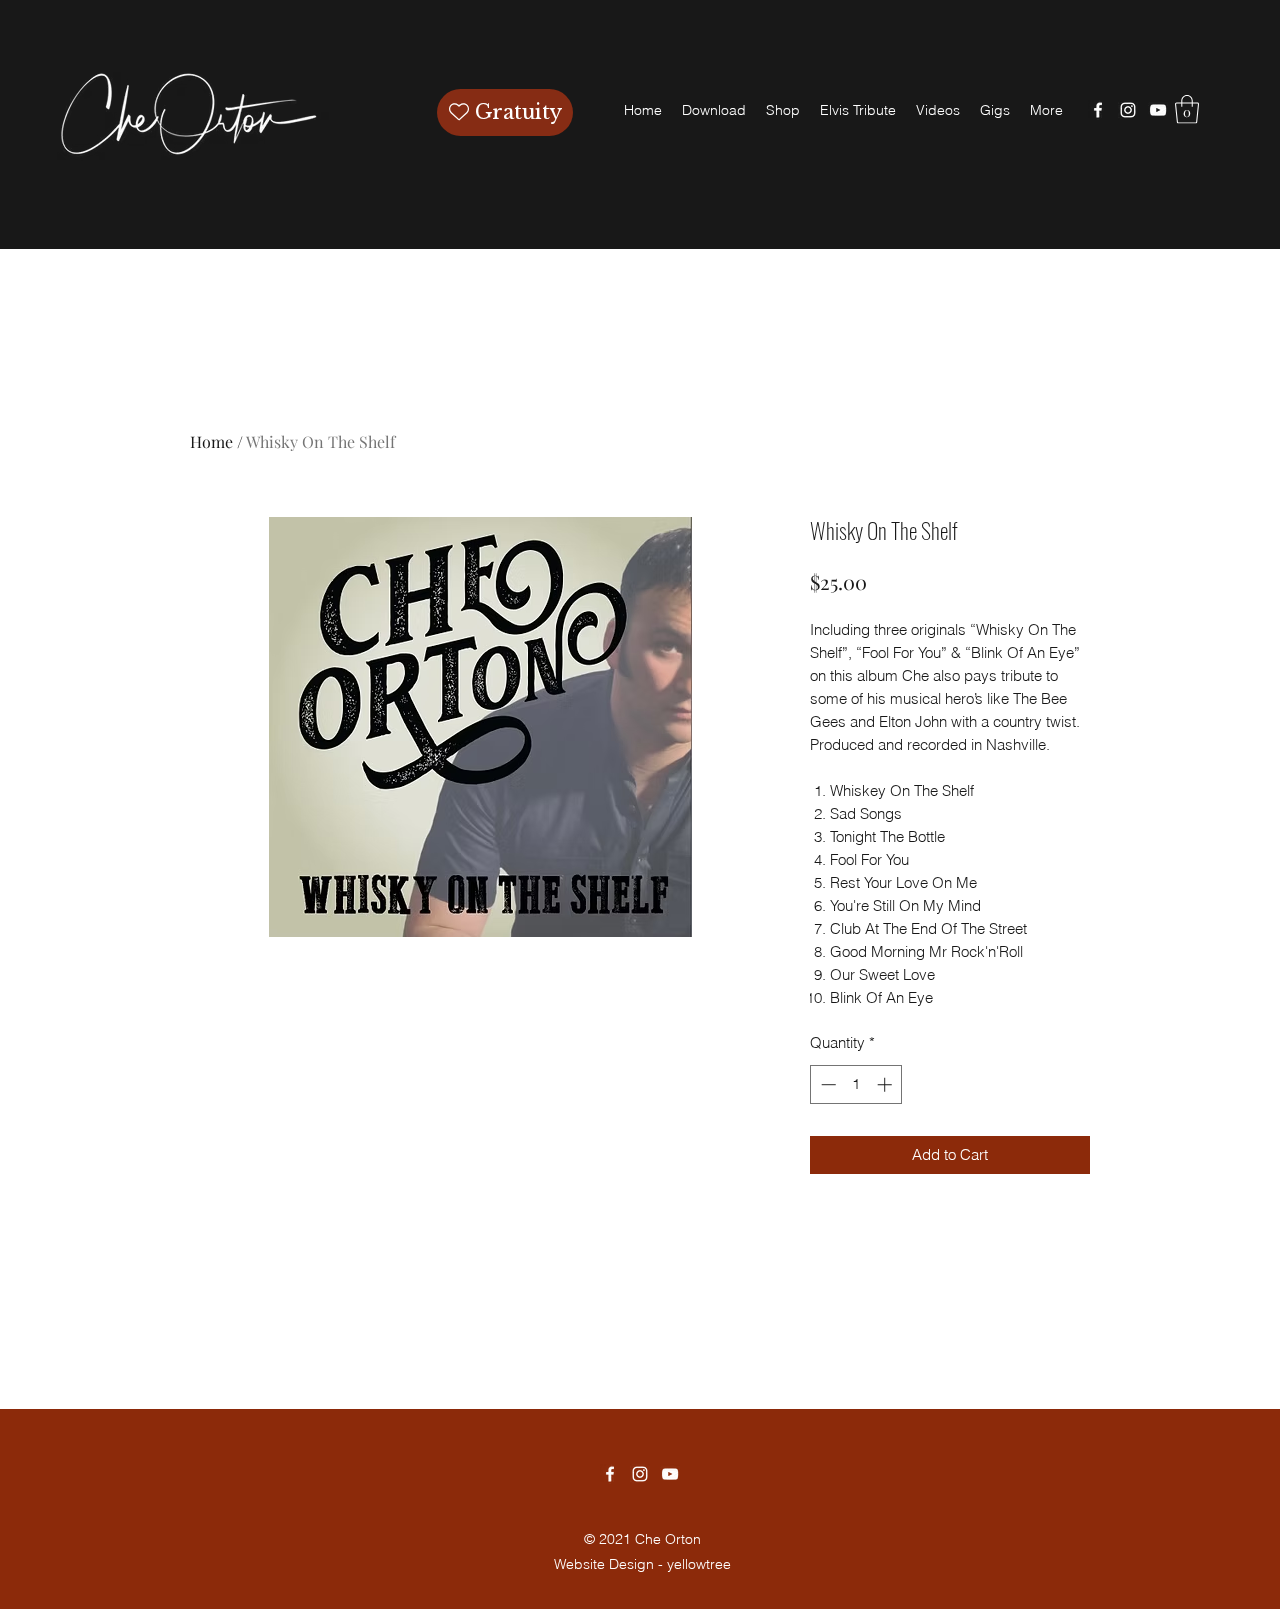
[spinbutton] (856, 1084)
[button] (1187, 109)
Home (211, 441)
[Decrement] (826, 1084)
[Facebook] (1098, 110)
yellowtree (699, 1564)
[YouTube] (1158, 110)
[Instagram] (1128, 110)
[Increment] (886, 1084)
